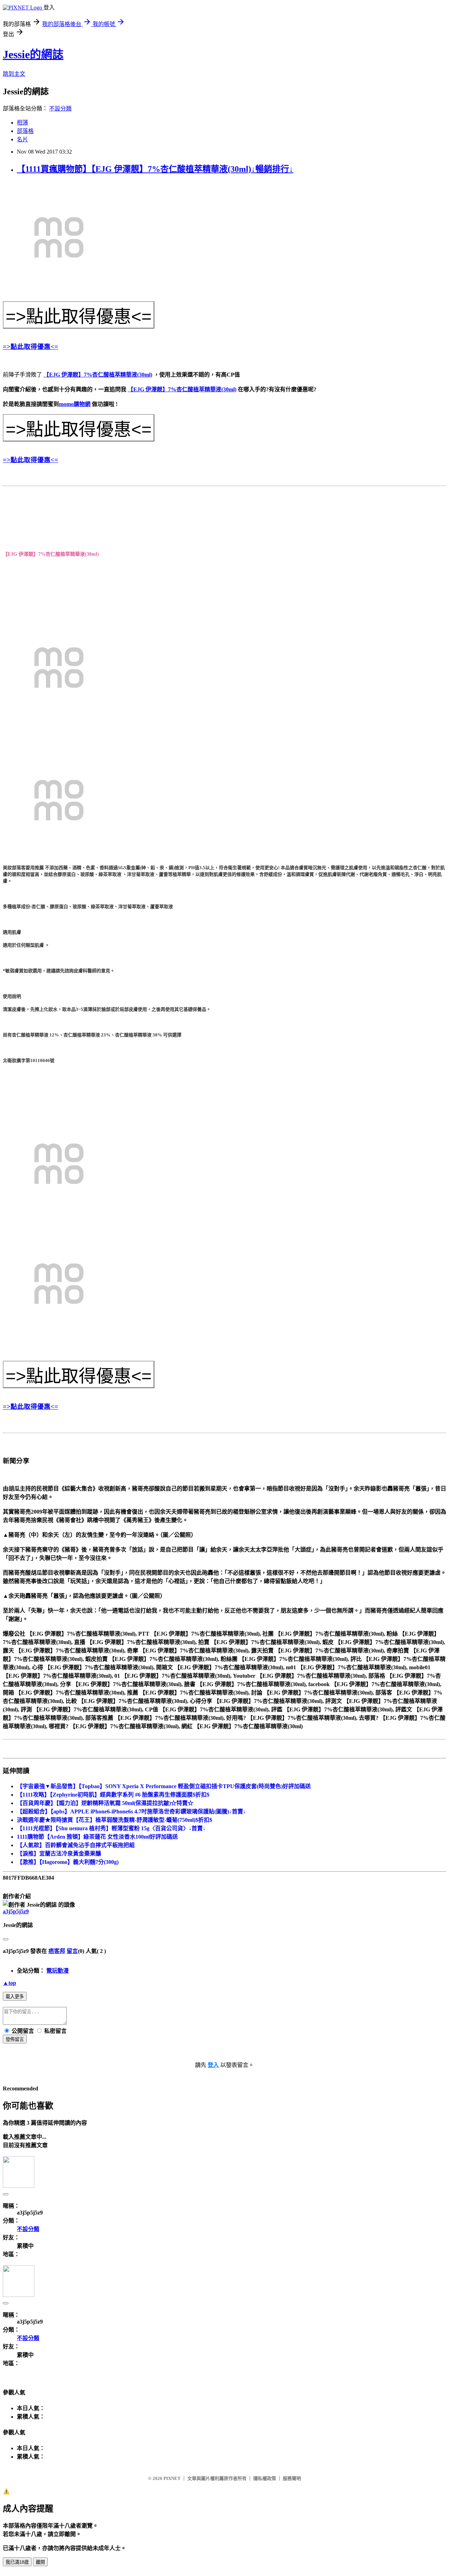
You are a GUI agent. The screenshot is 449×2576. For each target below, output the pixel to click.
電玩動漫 (58, 1971)
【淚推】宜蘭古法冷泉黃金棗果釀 (59, 1854)
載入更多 (15, 1997)
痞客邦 (57, 1951)
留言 (72, 1951)
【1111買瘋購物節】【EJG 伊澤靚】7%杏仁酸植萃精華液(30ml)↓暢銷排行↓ (155, 169)
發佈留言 (15, 2039)
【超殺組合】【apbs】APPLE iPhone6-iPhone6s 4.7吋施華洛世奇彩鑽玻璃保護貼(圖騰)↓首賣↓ (131, 1811)
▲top (9, 1983)
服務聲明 (292, 2478)
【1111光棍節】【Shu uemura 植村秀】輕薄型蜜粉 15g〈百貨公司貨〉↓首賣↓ (111, 1828)
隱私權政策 (265, 2478)
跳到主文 (14, 74)
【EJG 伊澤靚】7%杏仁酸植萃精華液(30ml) (98, 375)
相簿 (22, 123)
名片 (22, 139)
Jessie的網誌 (33, 54)
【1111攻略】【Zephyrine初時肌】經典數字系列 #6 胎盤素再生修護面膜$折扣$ (113, 1795)
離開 (40, 2562)
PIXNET (172, 2478)
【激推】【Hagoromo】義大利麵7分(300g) (68, 1862)
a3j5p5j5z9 (16, 1911)
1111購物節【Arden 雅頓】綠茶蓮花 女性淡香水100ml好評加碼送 (97, 1837)
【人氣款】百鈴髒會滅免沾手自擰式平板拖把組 (76, 1845)
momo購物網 (75, 404)
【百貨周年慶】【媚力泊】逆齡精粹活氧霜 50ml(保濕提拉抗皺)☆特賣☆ (105, 1803)
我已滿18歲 (17, 2562)
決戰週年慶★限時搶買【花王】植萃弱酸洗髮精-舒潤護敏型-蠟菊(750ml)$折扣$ (115, 1820)
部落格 (25, 131)
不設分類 (60, 109)
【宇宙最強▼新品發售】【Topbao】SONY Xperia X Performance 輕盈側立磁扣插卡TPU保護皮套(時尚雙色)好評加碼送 (164, 1786)
